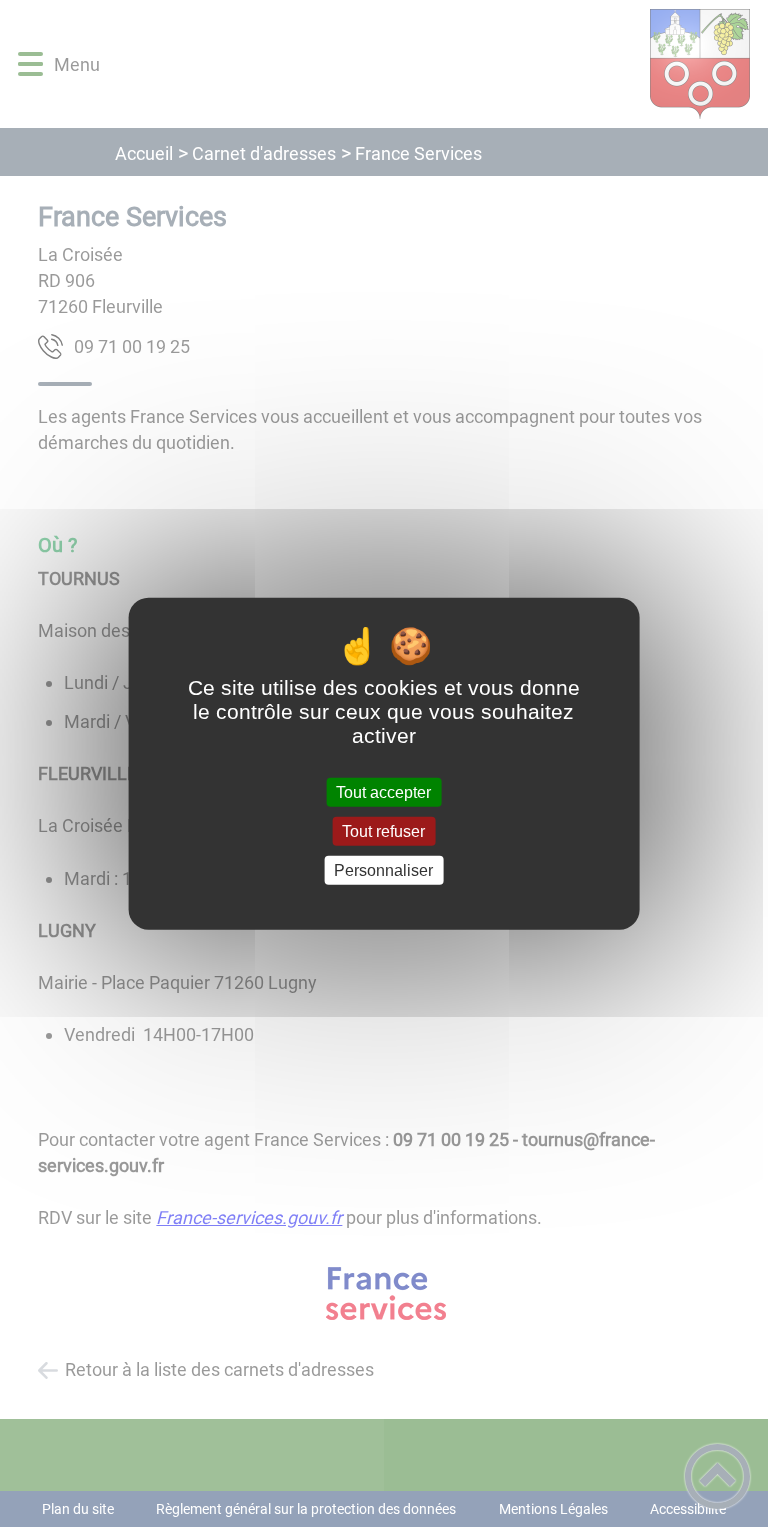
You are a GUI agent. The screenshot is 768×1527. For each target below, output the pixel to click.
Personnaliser (383, 870)
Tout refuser (383, 830)
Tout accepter (383, 791)
